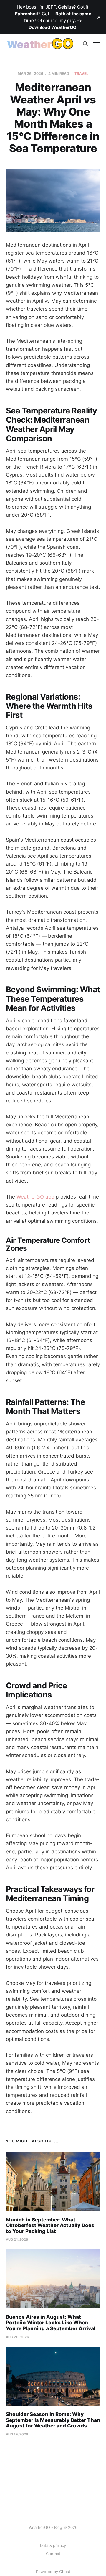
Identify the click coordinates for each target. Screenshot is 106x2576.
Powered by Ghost (53, 2572)
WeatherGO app (35, 1197)
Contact (53, 2554)
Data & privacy (53, 2545)
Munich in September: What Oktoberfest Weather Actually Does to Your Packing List (50, 2225)
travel (82, 74)
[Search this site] (85, 44)
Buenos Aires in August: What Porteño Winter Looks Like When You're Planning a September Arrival (51, 2323)
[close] (99, 17)
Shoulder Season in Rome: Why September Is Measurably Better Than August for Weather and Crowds (53, 2420)
